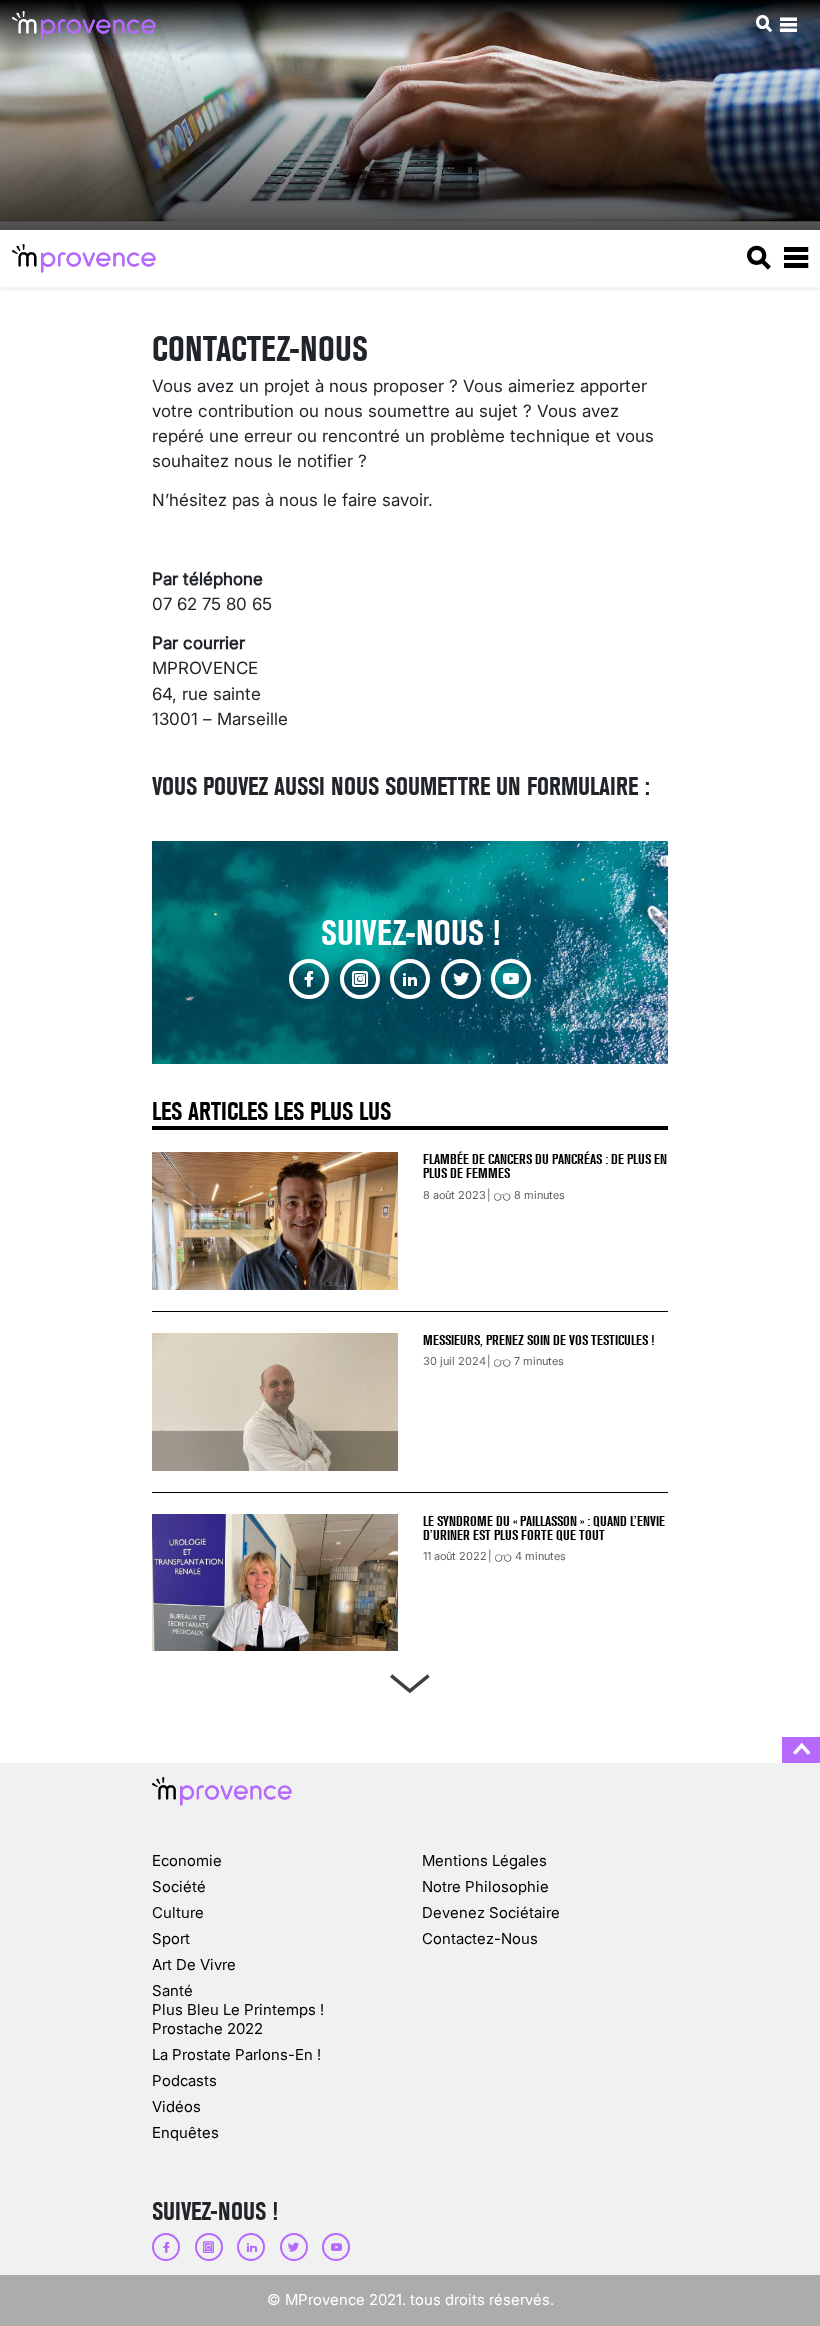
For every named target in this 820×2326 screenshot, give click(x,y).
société (179, 1886)
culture (178, 1912)
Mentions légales (484, 1860)
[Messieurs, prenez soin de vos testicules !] (275, 1402)
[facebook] (309, 979)
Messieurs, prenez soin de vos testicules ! (538, 1340)
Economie (187, 1860)
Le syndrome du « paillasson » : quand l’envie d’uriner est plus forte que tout (544, 1528)
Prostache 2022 (207, 2028)
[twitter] (461, 979)
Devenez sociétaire (491, 1912)
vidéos (176, 2106)
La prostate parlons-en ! (236, 2054)
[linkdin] (410, 979)
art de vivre (194, 1964)
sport (171, 1938)
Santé (172, 1990)
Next (410, 1679)
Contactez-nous (480, 1938)
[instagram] (360, 979)
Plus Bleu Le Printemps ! (238, 2009)
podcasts (184, 2080)
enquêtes (185, 2132)
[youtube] (511, 979)
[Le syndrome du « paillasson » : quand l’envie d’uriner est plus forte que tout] (275, 1583)
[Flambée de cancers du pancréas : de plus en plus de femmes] (275, 1221)
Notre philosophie (485, 1886)
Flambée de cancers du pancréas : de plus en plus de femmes (545, 1166)
